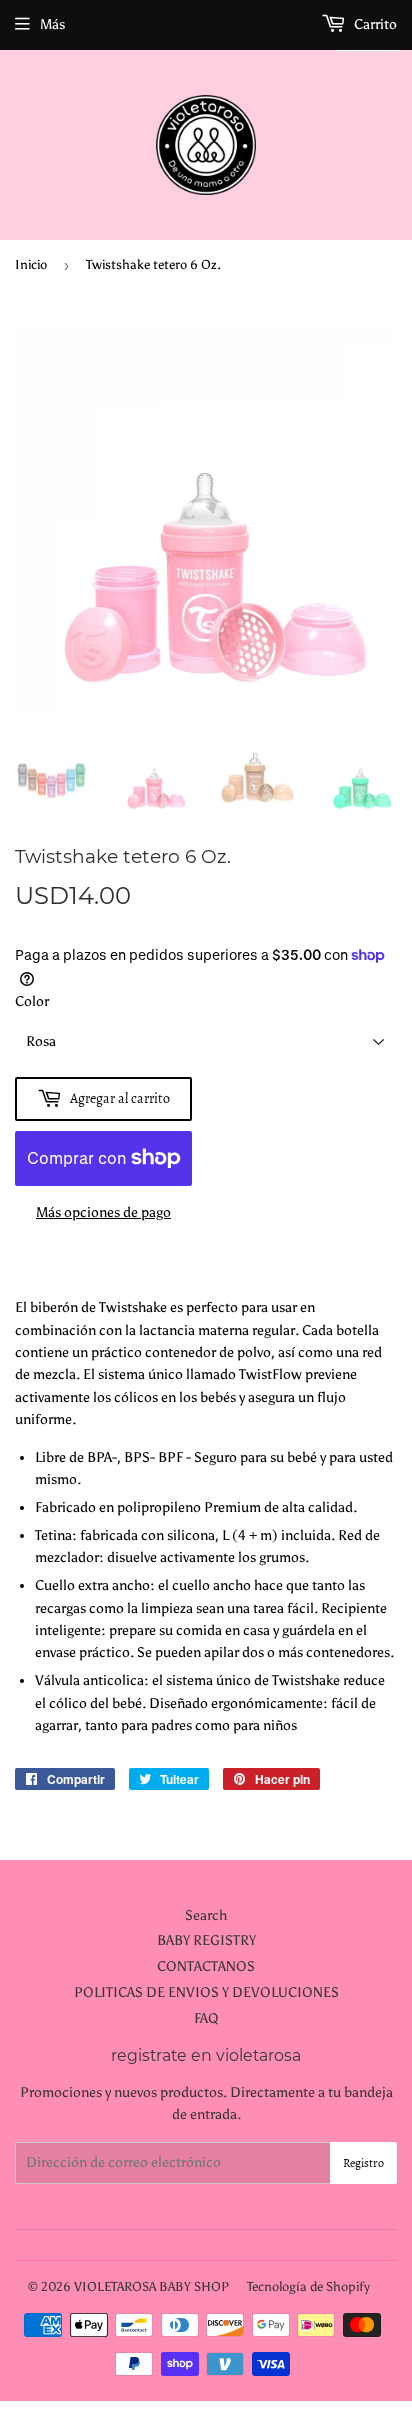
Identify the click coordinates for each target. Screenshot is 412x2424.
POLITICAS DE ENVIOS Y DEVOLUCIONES (206, 1992)
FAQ (206, 2018)
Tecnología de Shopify (308, 2286)
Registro (363, 2163)
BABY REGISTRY (206, 1940)
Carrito (374, 24)
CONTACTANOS (206, 1966)
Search (206, 1915)
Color (32, 1001)
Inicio (31, 264)
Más (52, 24)
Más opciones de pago (103, 1212)
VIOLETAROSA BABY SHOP (151, 2286)
